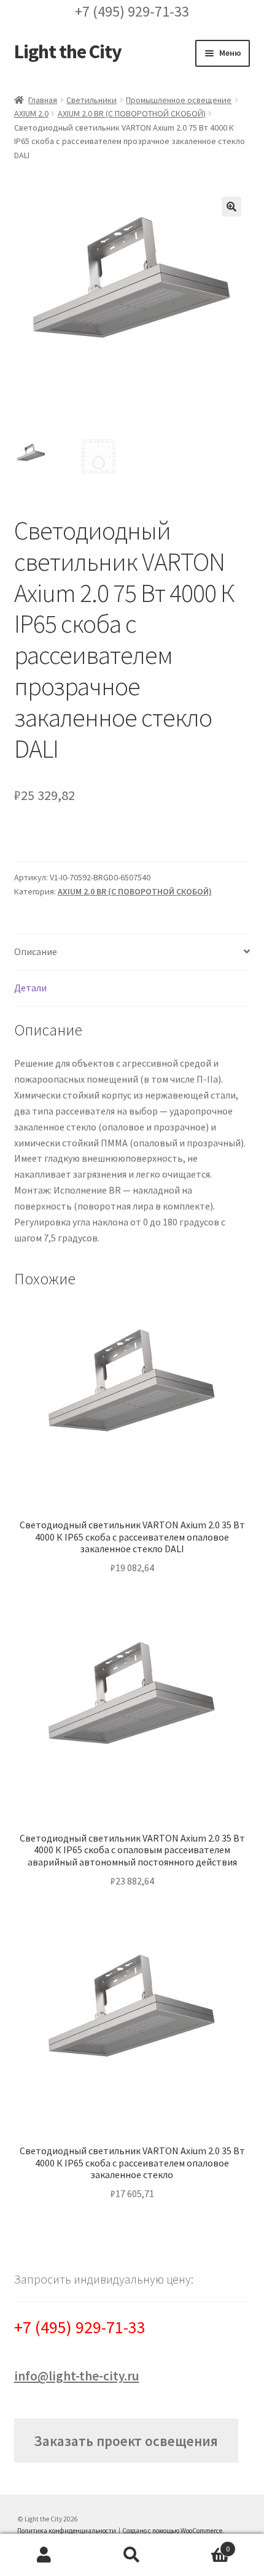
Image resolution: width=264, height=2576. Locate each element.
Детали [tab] (30, 988)
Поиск (132, 2555)
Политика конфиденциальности (67, 2531)
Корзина (203, 2544)
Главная (43, 100)
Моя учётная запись (44, 2555)
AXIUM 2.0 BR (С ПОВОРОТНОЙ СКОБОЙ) (132, 113)
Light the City (68, 51)
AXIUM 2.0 (31, 113)
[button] (231, 207)
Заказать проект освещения (126, 2441)
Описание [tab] (36, 951)
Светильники (91, 100)
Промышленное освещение (179, 100)
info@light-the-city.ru (77, 2376)
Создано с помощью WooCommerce (172, 2531)
